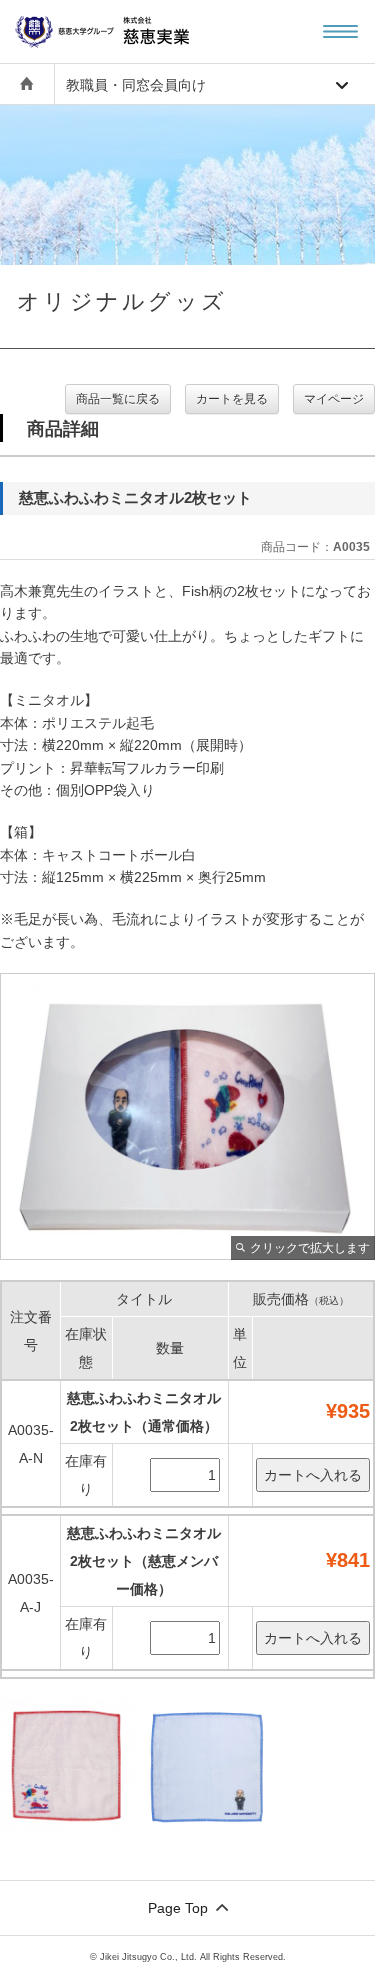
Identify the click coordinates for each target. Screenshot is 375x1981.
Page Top (178, 1908)
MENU (340, 31)
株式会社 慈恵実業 (125, 31)
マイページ (334, 399)
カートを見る (232, 399)
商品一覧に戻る (118, 399)
